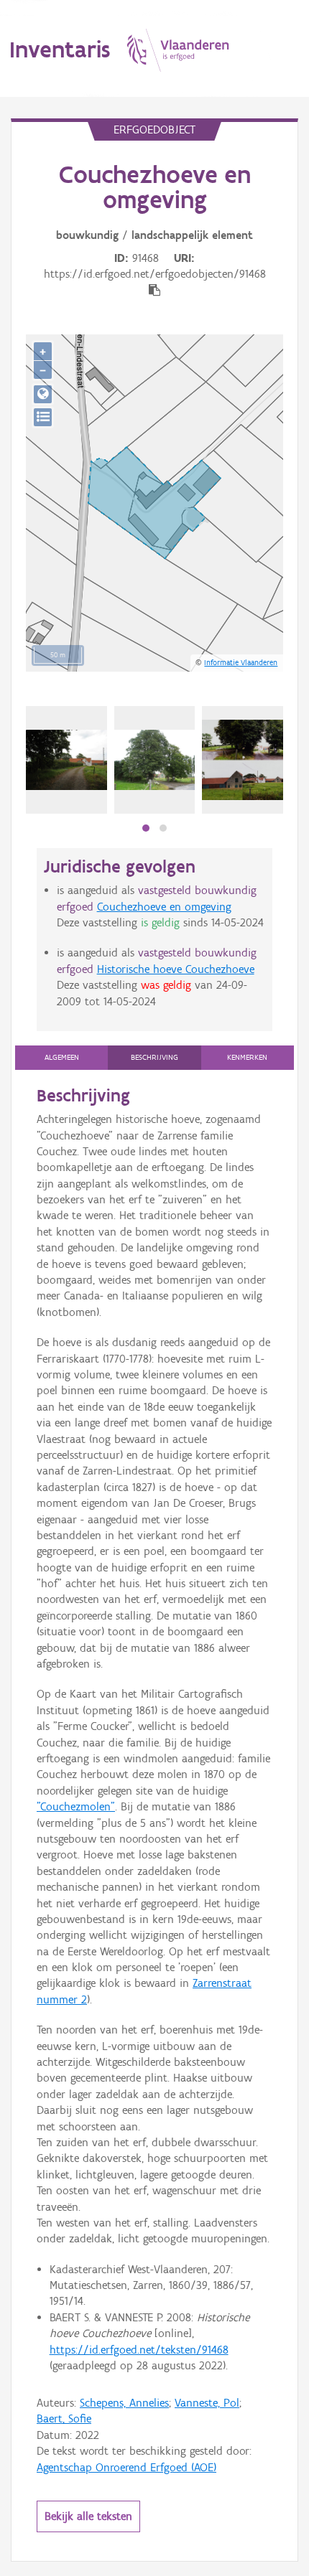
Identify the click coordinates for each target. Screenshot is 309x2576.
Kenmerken (247, 1057)
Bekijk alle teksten (88, 2516)
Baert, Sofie (64, 2418)
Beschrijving (154, 1057)
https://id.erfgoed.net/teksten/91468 (139, 2350)
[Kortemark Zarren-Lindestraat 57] (66, 760)
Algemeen (62, 1057)
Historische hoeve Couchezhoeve (176, 969)
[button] (146, 828)
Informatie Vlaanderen (241, 662)
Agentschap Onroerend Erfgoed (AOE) (126, 2467)
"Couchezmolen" (76, 1806)
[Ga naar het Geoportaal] (43, 394)
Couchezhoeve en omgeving (164, 907)
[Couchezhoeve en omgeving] (243, 760)
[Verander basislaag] (43, 417)
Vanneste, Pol (207, 2403)
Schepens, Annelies (124, 2403)
